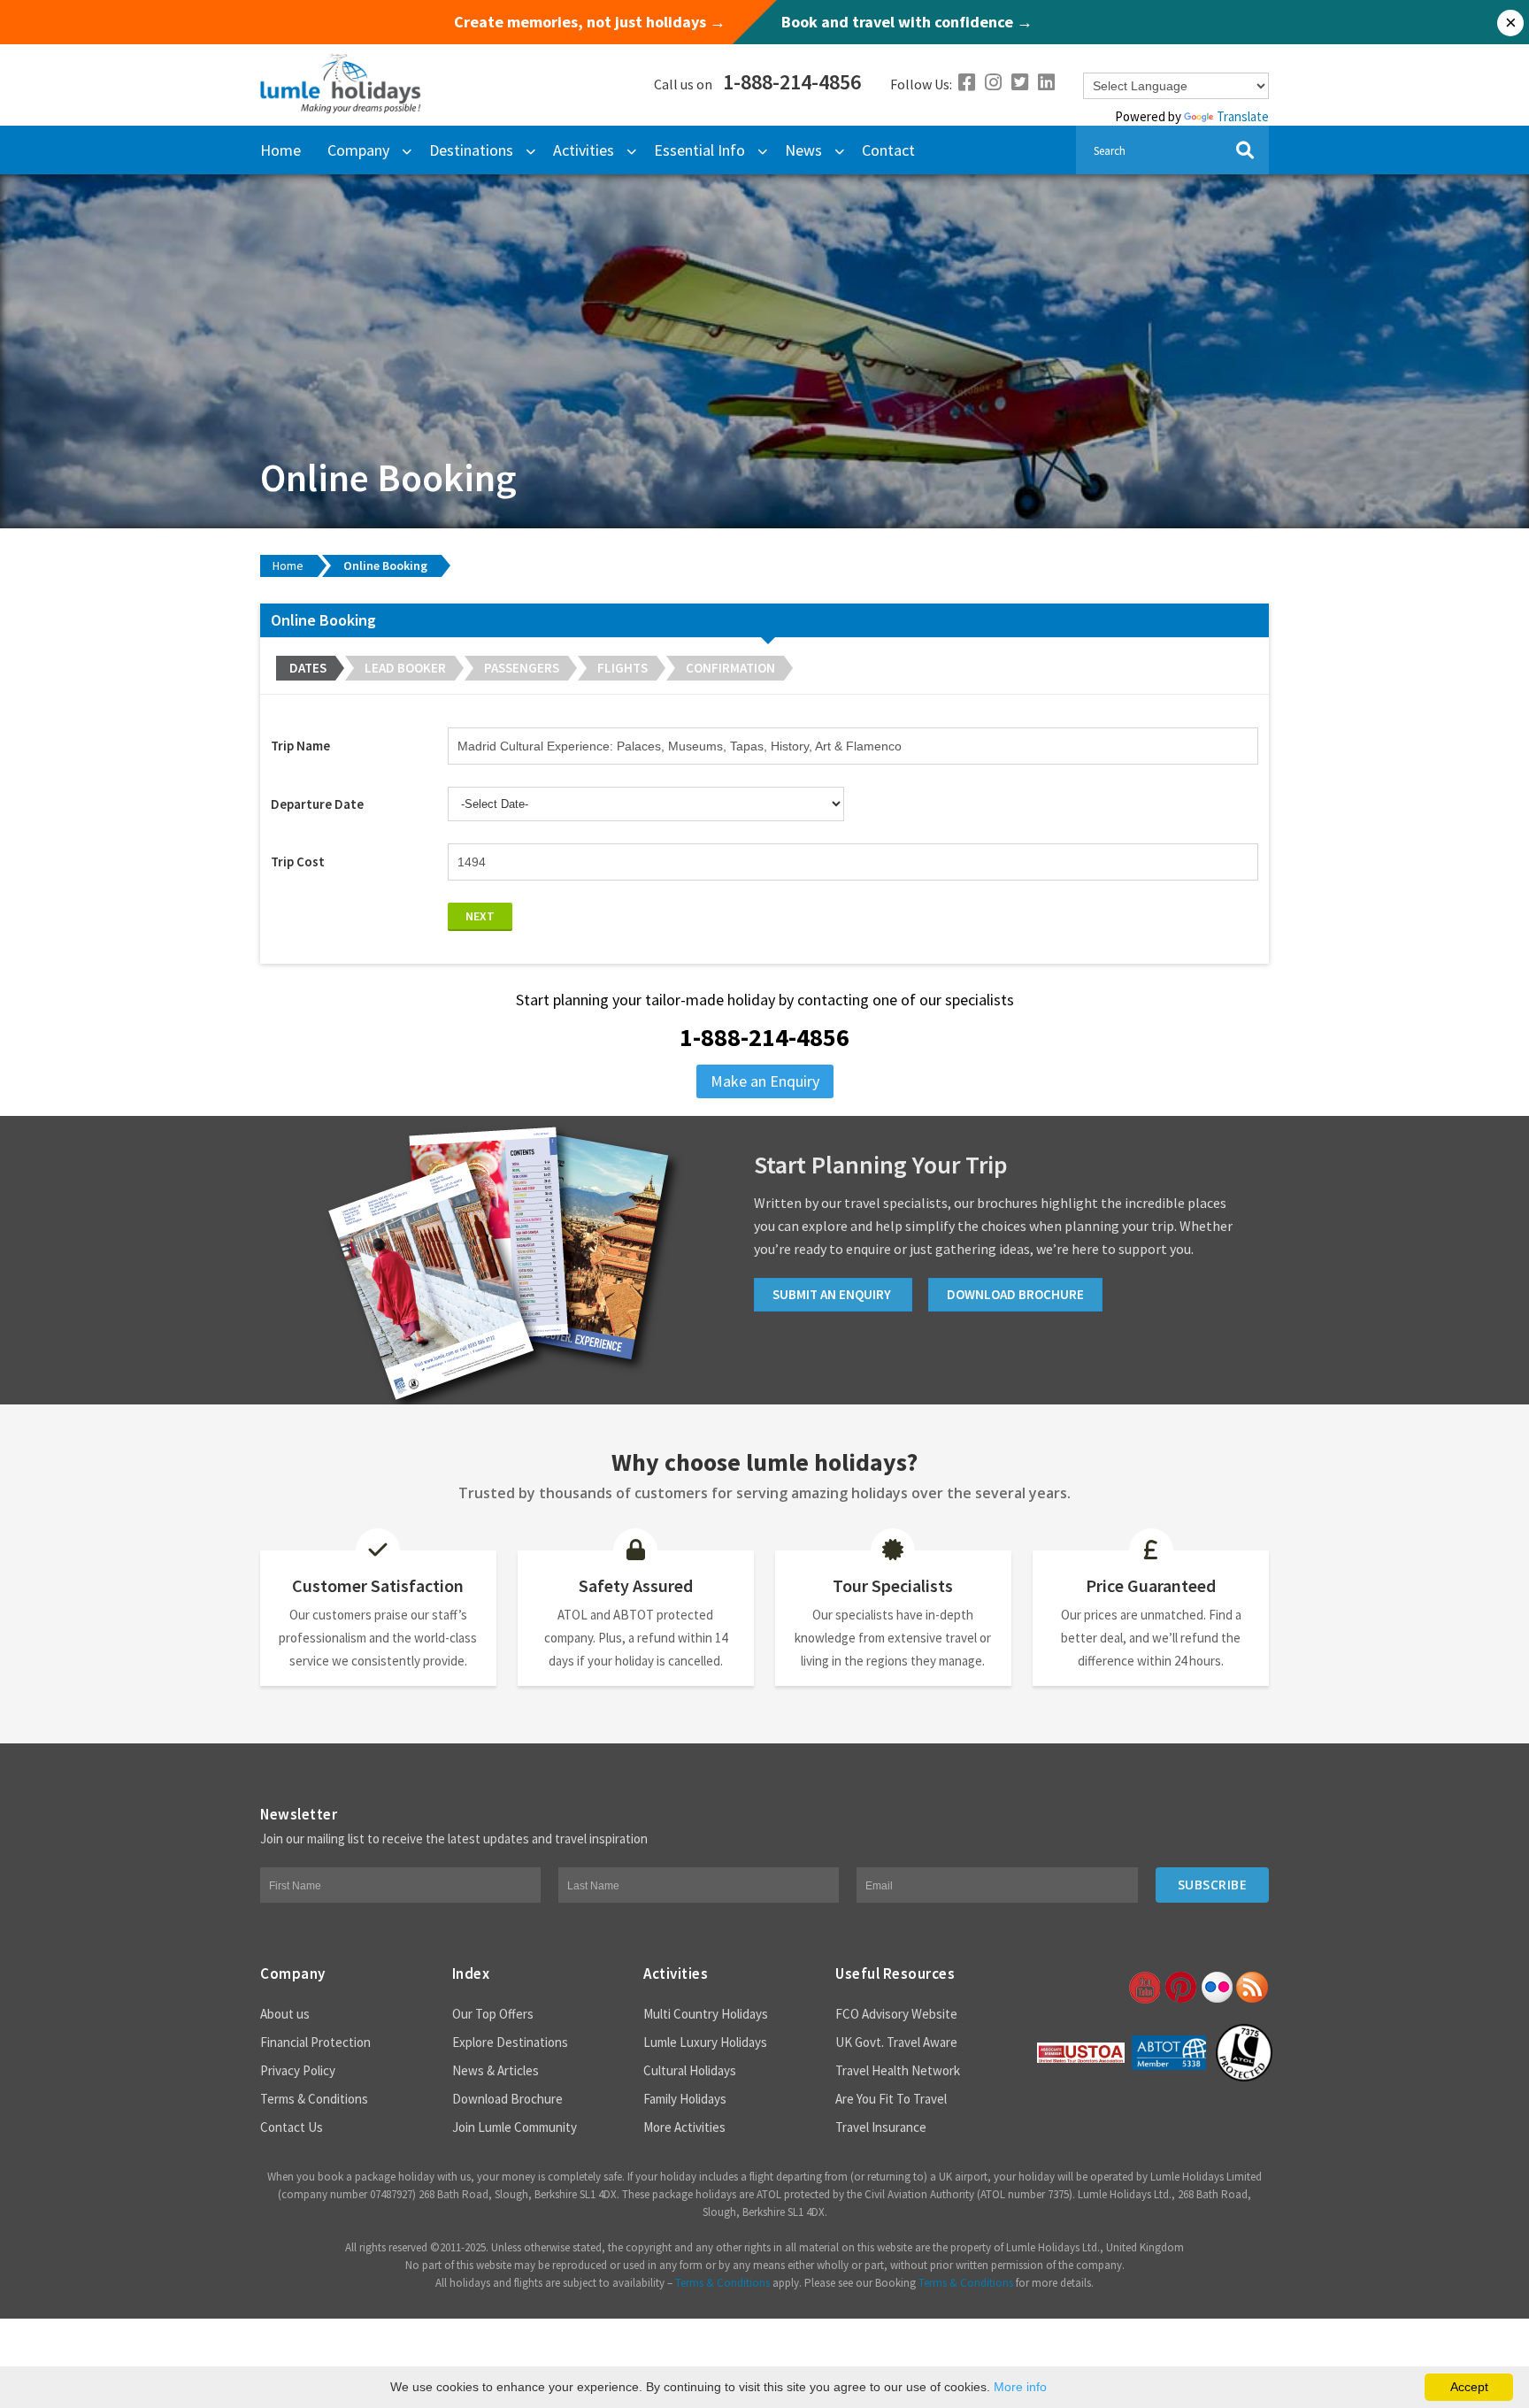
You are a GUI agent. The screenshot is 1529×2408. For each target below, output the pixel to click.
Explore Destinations (510, 2042)
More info (1020, 2387)
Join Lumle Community (515, 2127)
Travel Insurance (881, 2127)
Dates (308, 668)
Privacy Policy (298, 2070)
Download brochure (1015, 1294)
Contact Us (292, 2127)
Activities (584, 150)
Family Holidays (685, 2099)
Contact (888, 150)
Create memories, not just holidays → (590, 22)
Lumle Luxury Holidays (705, 2042)
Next (480, 916)
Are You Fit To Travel (891, 2099)
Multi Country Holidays (706, 2014)
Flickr (1216, 1988)
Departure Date (317, 804)
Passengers (522, 668)
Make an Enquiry (765, 1081)
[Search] (1245, 150)
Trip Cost (298, 862)
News (803, 150)
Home (280, 150)
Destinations (471, 150)
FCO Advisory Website (896, 2014)
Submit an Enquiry (833, 1294)
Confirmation (730, 668)
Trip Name (300, 746)
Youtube (1143, 1988)
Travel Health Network (898, 2070)
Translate (1243, 116)
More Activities (684, 2127)
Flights (622, 668)
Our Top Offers (493, 2014)
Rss (1252, 1988)
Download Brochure (507, 2099)
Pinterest (1179, 1988)
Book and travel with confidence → (907, 22)
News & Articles (496, 2070)
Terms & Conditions (314, 2099)
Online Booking (385, 565)
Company (358, 150)
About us (285, 2014)
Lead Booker (405, 668)
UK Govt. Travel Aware (896, 2042)
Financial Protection (315, 2042)
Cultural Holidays (690, 2070)
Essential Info (699, 150)
